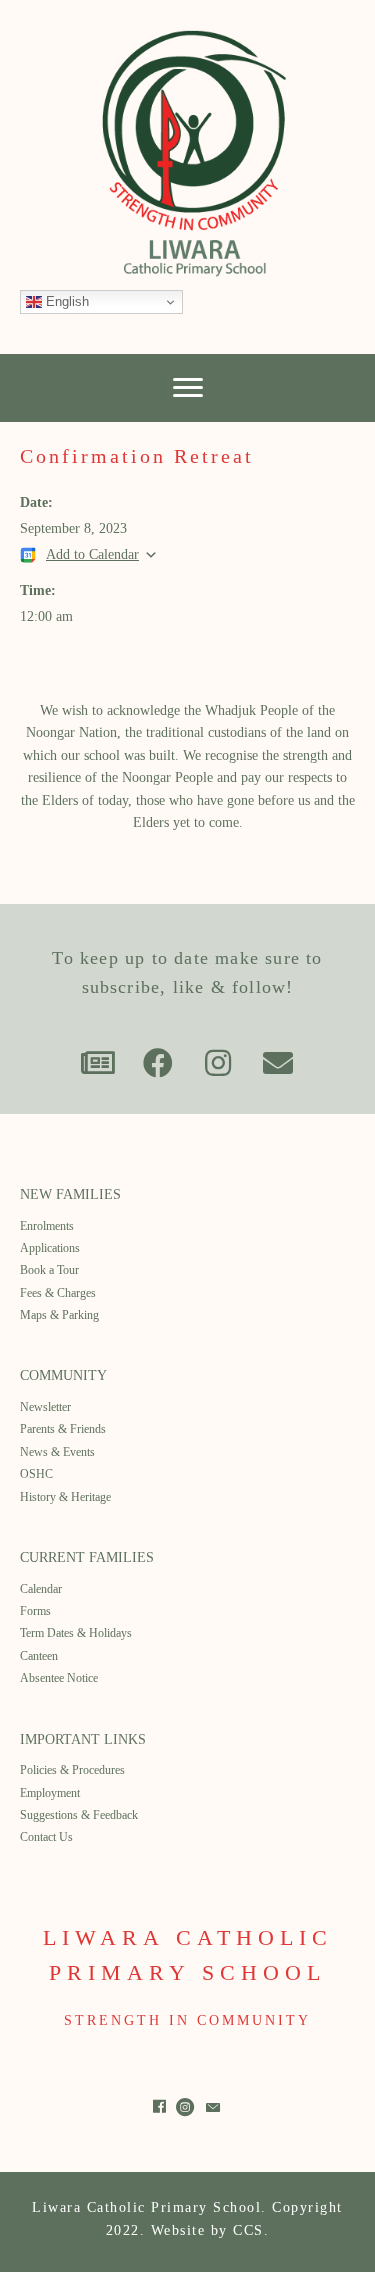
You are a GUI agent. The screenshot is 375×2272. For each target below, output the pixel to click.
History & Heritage (65, 1497)
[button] (98, 1063)
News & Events (57, 1452)
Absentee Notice (59, 1678)
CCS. (251, 2230)
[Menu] (188, 388)
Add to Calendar (92, 554)
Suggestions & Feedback (79, 1815)
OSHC (36, 1474)
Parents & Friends (63, 1429)
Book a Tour (49, 1270)
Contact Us (46, 1837)
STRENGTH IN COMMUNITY (187, 2020)
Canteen (39, 1656)
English (65, 301)
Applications (50, 1248)
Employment (50, 1793)
